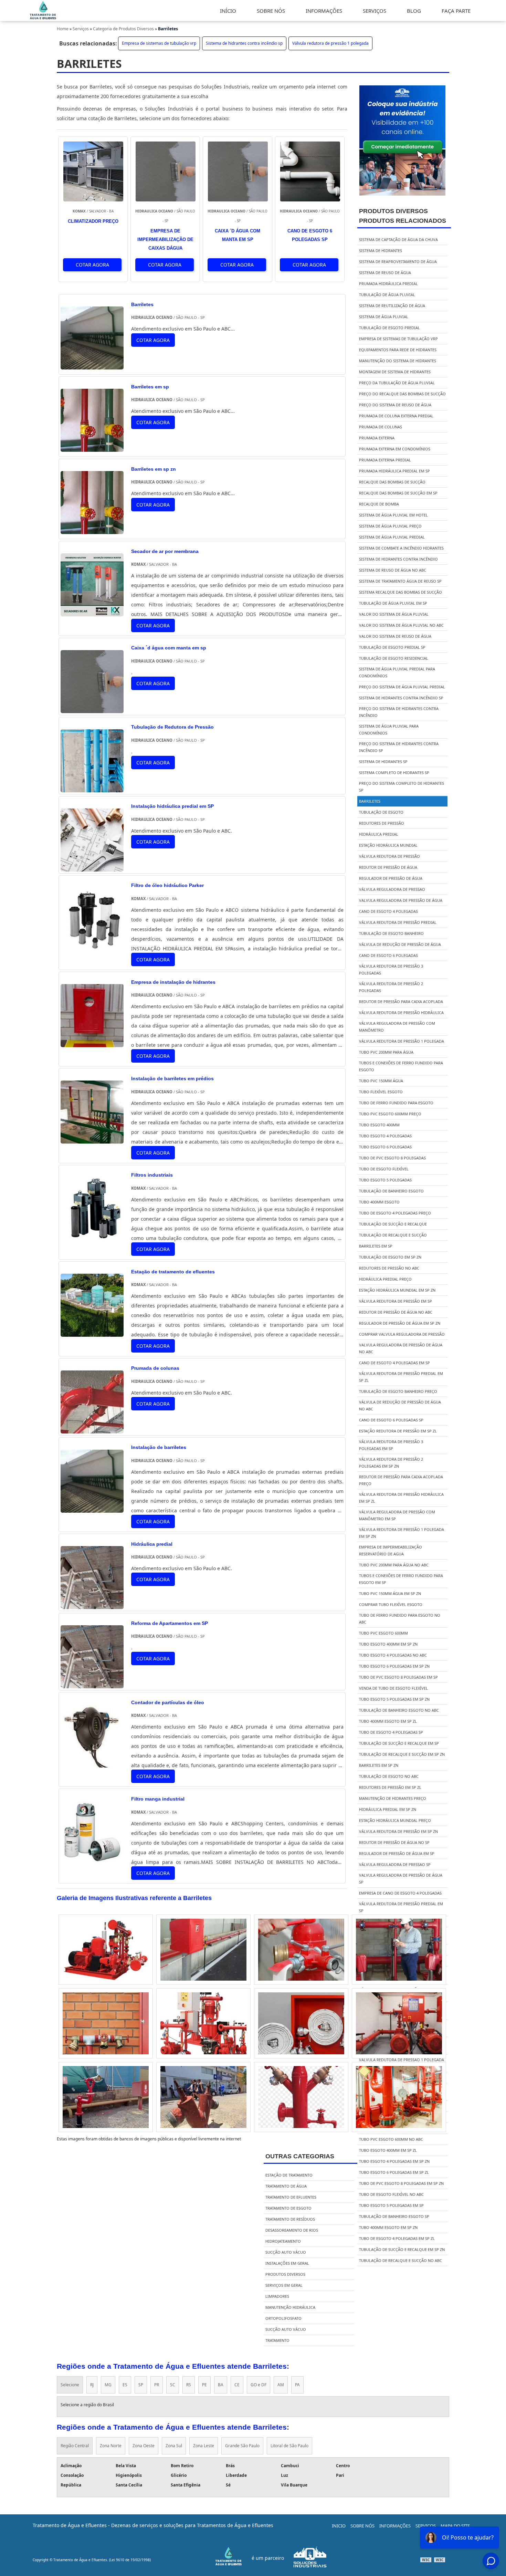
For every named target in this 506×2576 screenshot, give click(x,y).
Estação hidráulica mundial (388, 845)
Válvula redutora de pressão (389, 856)
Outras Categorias (300, 2156)
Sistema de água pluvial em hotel (393, 515)
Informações (395, 2526)
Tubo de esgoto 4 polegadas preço (395, 1213)
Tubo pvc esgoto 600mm (383, 1633)
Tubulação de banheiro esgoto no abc (399, 1710)
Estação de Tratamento (289, 2175)
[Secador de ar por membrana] (92, 611)
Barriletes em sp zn (379, 1765)
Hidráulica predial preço (385, 1279)
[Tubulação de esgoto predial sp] (399, 1950)
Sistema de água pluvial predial (392, 537)
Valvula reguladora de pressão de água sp (401, 1879)
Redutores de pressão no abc (389, 1268)
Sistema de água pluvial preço (390, 526)
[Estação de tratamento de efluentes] (92, 1332)
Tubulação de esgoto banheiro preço (398, 1391)
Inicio (339, 2526)
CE (237, 2385)
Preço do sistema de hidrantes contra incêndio (399, 712)
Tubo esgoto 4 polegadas (385, 1136)
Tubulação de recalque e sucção (393, 1235)
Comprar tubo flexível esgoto (391, 1604)
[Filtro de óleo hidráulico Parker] (92, 946)
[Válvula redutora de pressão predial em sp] (399, 2023)
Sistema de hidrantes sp (383, 762)
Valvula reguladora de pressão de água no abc (401, 1348)
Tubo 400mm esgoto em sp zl (388, 1721)
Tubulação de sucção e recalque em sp (399, 1743)
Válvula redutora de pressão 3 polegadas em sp (391, 1445)
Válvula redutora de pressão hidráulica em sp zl (401, 1498)
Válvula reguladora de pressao (392, 889)
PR (157, 2385)
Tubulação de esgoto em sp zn (390, 1257)
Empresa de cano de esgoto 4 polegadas (400, 1893)
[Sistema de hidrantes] (399, 2097)
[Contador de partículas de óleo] (92, 1762)
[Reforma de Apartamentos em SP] (92, 1683)
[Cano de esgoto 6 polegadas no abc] (106, 2023)
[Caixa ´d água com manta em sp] (92, 708)
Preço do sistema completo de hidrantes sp (402, 787)
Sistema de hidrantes (381, 251)
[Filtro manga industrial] (92, 1859)
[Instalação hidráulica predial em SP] (92, 867)
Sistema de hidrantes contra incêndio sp (244, 43)
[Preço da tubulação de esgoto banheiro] (203, 2097)
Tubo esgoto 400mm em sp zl (388, 2150)
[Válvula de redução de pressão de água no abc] (203, 2023)
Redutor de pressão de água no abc (396, 1312)
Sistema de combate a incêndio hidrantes (401, 548)
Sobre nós (362, 2526)
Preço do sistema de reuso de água (395, 405)
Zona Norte (111, 2446)
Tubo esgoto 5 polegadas (385, 1180)
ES (125, 2385)
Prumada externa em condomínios (395, 449)
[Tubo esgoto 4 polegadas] (301, 1950)
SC (173, 2385)
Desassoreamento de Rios (292, 2230)
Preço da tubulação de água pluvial (397, 383)
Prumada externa (377, 438)
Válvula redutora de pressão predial (398, 922)
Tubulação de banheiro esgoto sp (394, 2216)
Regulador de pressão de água (391, 878)
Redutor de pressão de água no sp (394, 1842)
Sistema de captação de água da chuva (398, 239)
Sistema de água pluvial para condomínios (389, 729)
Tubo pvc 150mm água (381, 1081)
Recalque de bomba (379, 504)
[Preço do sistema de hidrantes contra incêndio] (301, 2023)
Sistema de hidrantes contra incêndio (398, 559)
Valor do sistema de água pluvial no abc (401, 625)
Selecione (70, 2385)
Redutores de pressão (382, 823)
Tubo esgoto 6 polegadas (385, 1147)
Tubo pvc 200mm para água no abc (394, 1565)
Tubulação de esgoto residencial (394, 658)
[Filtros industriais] (92, 1235)
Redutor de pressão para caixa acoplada (401, 1002)
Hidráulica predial (379, 834)
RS (189, 2385)
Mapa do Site (455, 2526)
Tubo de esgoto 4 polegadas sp (391, 1732)
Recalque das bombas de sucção (392, 482)
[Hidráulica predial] (92, 1604)
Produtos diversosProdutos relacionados (403, 216)
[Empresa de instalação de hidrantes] (92, 1042)
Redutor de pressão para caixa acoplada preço (401, 1480)
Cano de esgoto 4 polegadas (388, 911)
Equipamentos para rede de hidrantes (398, 350)
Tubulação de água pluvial (387, 295)
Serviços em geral (284, 2285)
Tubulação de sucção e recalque (393, 1224)
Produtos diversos (285, 2274)
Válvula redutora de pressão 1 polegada (330, 43)
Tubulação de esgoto (381, 812)
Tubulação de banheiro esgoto (391, 1191)
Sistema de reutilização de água (392, 306)
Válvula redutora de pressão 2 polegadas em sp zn (391, 1463)
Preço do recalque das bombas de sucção (402, 394)
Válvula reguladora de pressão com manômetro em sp (397, 1515)
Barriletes (370, 801)
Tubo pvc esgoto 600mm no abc (391, 2139)
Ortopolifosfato (283, 2318)
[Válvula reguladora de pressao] (106, 2097)
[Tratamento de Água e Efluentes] (43, 18)
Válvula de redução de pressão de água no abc (400, 1405)
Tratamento (277, 2340)
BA (221, 2385)
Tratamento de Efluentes (291, 2197)
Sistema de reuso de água (385, 273)
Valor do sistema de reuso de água (395, 636)
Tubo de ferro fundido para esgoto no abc (400, 1619)
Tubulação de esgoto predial (389, 328)
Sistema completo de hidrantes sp (394, 773)
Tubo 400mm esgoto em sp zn (388, 2227)
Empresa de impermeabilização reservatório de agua (391, 1550)
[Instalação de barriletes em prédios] (92, 1139)
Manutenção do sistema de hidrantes (398, 361)
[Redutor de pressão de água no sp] (203, 1950)
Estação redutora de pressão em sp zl (398, 1431)
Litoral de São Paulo (289, 2446)
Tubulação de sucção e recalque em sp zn (402, 2249)
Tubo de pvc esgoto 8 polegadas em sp (398, 1677)
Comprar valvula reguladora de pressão (402, 1334)
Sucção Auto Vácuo (286, 2252)
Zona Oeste (144, 2446)
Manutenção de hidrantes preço (393, 1798)
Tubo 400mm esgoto (379, 1202)
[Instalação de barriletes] (92, 1508)
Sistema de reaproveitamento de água (398, 262)
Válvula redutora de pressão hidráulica (401, 1013)
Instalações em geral (287, 2263)
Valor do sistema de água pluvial (394, 614)
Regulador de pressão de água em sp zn (400, 1323)
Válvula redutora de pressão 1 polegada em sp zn (402, 1533)
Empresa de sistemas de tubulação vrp (159, 43)
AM (281, 2385)
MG (108, 2385)
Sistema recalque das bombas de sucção (400, 592)
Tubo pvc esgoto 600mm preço (390, 1114)
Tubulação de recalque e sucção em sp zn (402, 1754)
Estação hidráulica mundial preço (395, 1820)
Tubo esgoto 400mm (379, 1125)
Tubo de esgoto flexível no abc (391, 2194)
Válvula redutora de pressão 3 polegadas (391, 969)
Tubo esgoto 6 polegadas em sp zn (394, 1666)
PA (297, 2385)
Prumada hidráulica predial (388, 284)
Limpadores (277, 2296)
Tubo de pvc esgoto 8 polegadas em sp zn (401, 2183)
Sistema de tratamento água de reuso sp (400, 581)
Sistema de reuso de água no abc (393, 570)
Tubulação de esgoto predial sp (392, 647)
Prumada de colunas (381, 427)
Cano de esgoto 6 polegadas (388, 955)
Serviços (426, 2526)
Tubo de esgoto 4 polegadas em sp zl (397, 2238)
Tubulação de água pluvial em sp (393, 603)
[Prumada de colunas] (92, 1428)
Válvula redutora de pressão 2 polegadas (391, 987)
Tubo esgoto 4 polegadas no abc (393, 1655)
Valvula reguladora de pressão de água (401, 900)
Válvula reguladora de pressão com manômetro (397, 1027)
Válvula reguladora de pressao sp (395, 1864)
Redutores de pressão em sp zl (390, 1787)
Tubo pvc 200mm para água (386, 1052)
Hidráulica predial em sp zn (388, 1809)
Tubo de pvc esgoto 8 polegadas (392, 1158)
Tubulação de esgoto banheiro (391, 933)
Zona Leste (204, 2446)
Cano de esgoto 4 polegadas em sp (394, 1363)
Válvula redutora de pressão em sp (396, 1301)
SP (141, 2385)
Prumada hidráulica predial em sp (394, 471)
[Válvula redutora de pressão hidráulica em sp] (301, 2097)
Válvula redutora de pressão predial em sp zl (401, 1377)
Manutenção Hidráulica (290, 2307)
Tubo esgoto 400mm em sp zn (388, 1644)
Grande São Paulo (242, 2446)
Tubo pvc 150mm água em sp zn (390, 1593)
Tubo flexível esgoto (381, 1092)
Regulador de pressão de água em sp (397, 1853)
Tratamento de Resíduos (290, 2219)
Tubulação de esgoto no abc (389, 1776)
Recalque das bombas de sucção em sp (398, 493)
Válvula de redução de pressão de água (400, 944)
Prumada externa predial (385, 460)
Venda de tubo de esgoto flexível (393, 1688)
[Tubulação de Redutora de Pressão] (92, 787)
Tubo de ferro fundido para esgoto (396, 1103)
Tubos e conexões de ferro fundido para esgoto (401, 1066)
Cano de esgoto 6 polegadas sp (391, 1420)
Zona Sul (174, 2446)
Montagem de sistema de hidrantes (395, 372)
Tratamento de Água (286, 2186)
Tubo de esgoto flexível (384, 1169)
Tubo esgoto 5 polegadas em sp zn (394, 1699)
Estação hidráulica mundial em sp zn (397, 1290)
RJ (92, 2385)
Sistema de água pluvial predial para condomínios (397, 672)
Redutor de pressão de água (388, 867)
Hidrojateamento (283, 2241)
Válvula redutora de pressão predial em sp (401, 1907)
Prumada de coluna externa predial (396, 416)
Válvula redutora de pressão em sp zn (398, 1831)
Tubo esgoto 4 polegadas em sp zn (394, 2161)
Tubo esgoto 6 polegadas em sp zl (394, 2172)
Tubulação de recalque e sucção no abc (400, 2260)
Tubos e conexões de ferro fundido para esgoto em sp (401, 1579)
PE (204, 2385)
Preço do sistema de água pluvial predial (402, 687)
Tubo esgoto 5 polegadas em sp (391, 2205)
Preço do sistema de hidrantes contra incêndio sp (399, 747)
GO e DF (259, 2385)
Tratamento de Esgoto (288, 2208)
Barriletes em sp (376, 1246)
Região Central (75, 2446)
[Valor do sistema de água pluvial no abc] (106, 1950)
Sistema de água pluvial (384, 317)
